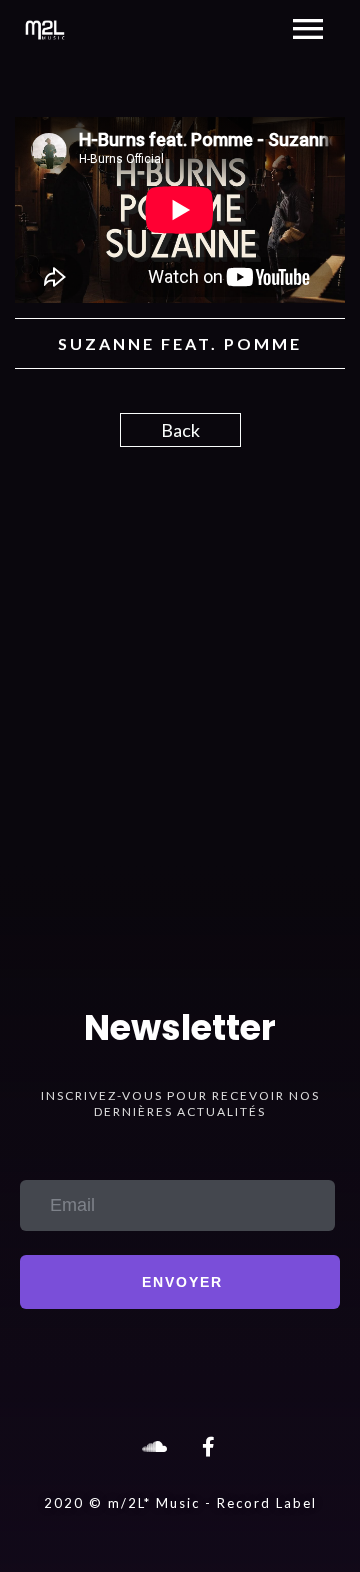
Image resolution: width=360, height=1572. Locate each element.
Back (180, 430)
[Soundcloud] (152, 1447)
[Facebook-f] (208, 1447)
